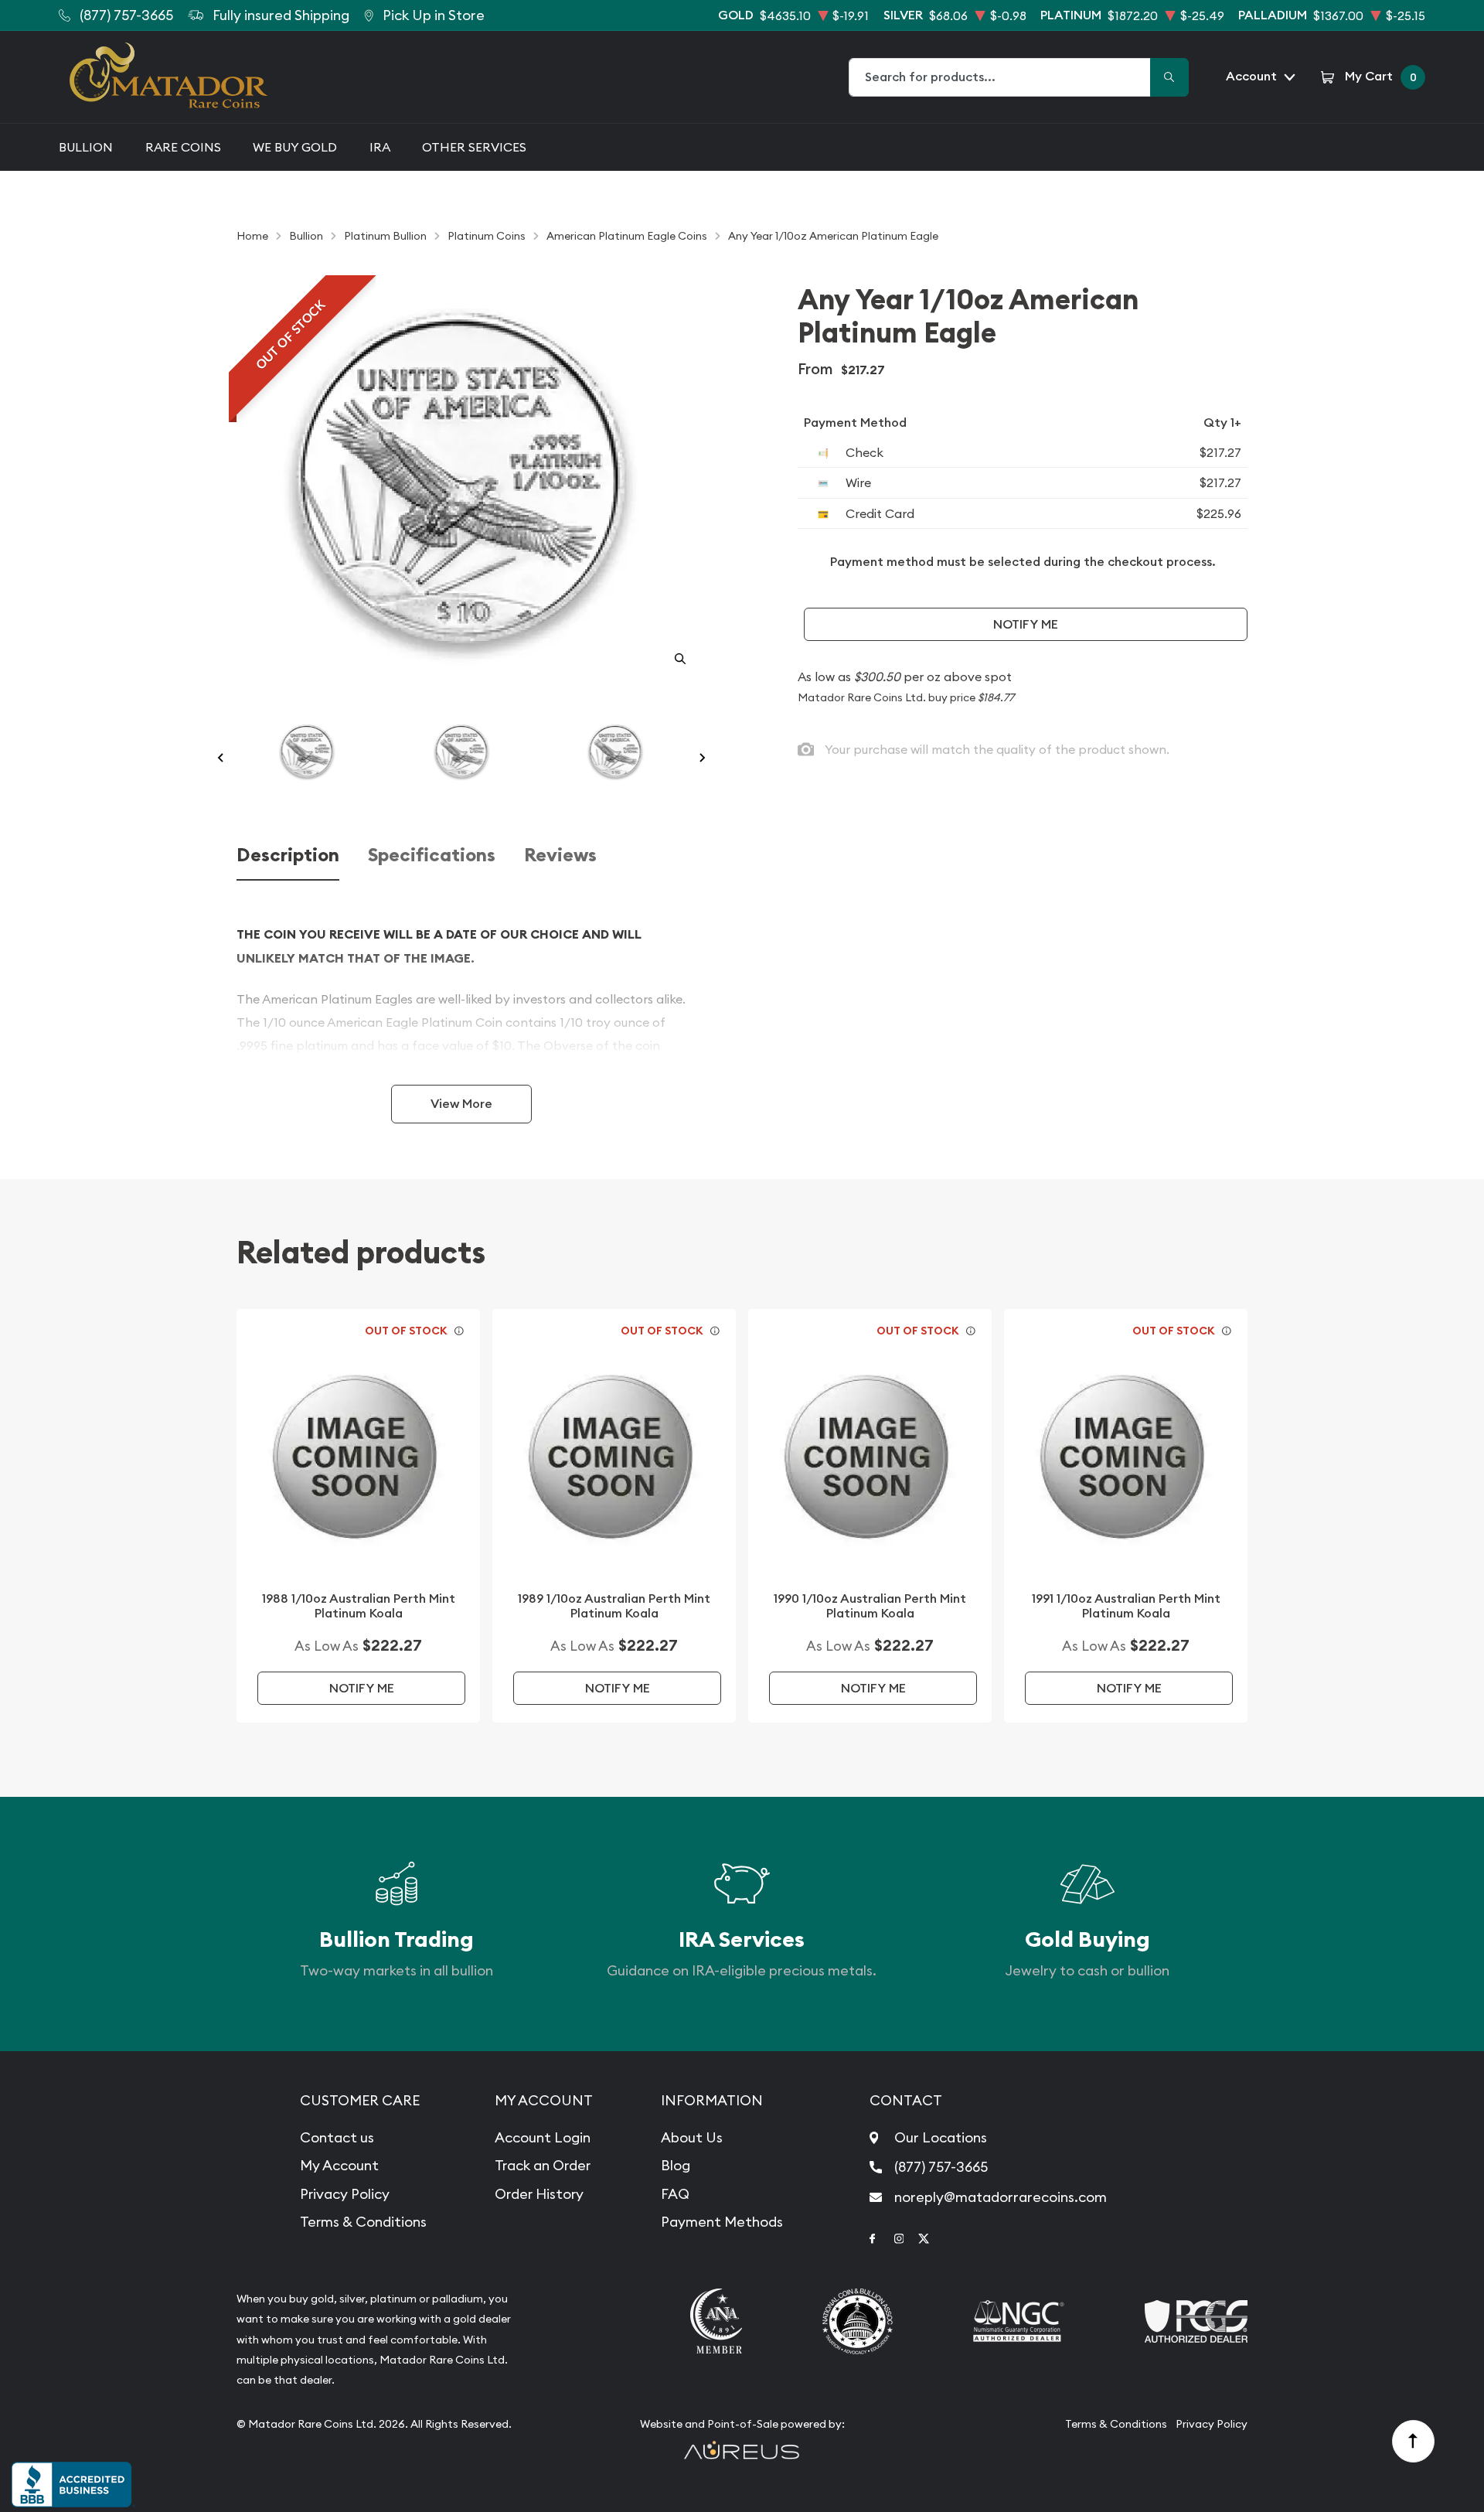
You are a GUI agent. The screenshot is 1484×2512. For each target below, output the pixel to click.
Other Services (474, 147)
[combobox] (1000, 77)
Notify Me (1026, 624)
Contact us (337, 2137)
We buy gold (295, 147)
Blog (676, 2165)
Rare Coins (183, 147)
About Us (692, 2137)
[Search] (1169, 77)
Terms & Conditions (363, 2222)
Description (288, 856)
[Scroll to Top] (1414, 2442)
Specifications (432, 856)
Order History (539, 2194)
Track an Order (543, 2165)
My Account (339, 2165)
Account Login (543, 2137)
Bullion (86, 147)
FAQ (675, 2194)
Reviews (560, 856)
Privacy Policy (345, 2194)
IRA (380, 147)
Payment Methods (722, 2222)
